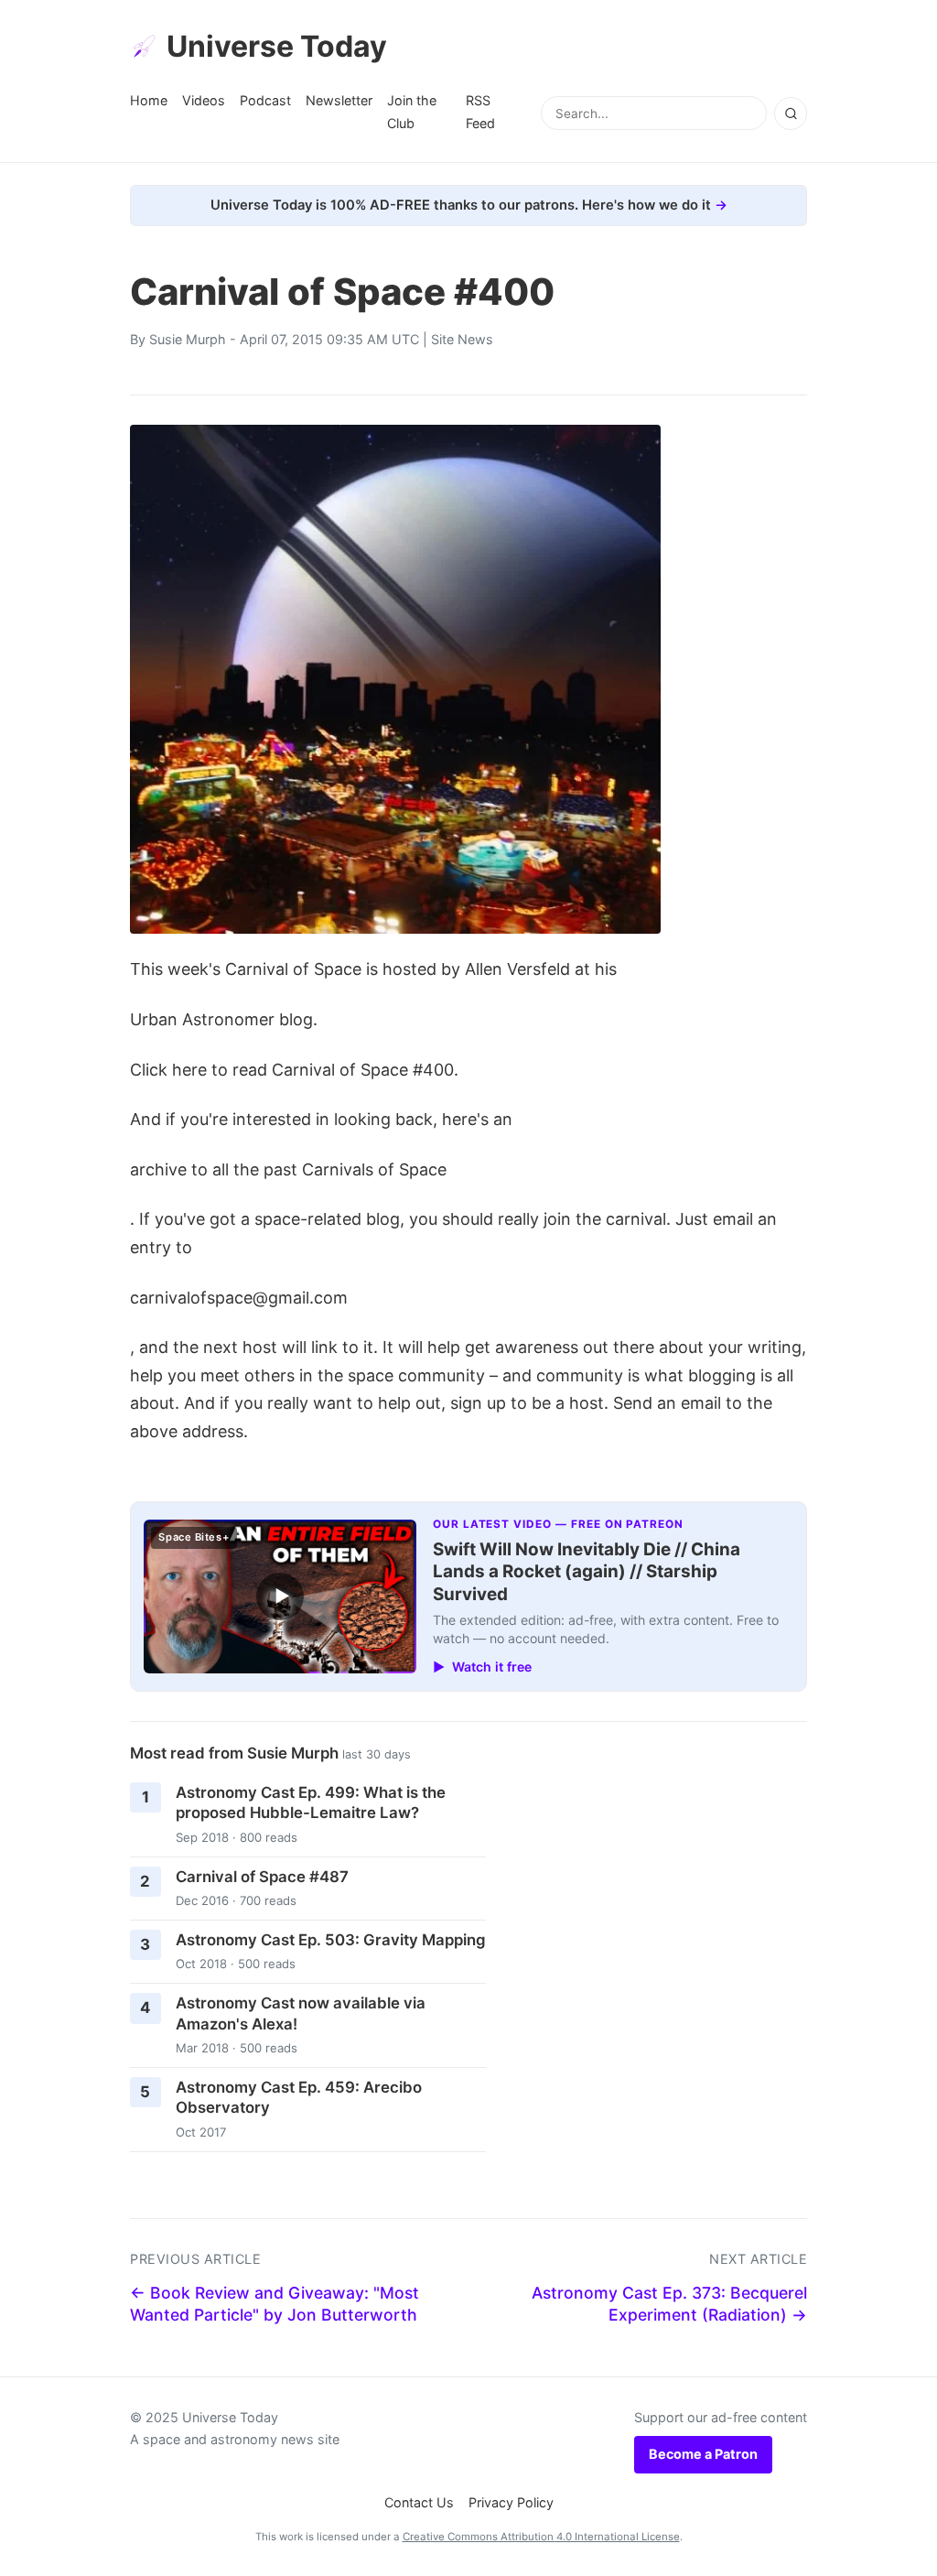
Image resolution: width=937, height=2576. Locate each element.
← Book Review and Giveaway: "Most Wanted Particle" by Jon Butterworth (275, 2304)
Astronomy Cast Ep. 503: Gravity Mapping (331, 1940)
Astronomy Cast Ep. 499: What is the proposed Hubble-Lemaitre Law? (311, 1803)
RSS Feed (480, 111)
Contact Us (419, 2502)
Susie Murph (188, 339)
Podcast (265, 100)
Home (149, 100)
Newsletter (339, 100)
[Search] (791, 114)
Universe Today (277, 46)
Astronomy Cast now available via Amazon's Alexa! (301, 2013)
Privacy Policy (511, 2502)
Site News (462, 339)
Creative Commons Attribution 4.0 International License (541, 2537)
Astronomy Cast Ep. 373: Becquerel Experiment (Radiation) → (669, 2304)
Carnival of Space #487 (262, 1877)
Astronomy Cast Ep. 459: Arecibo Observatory (299, 2098)
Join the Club (412, 111)
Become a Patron (703, 2454)
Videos (204, 100)
